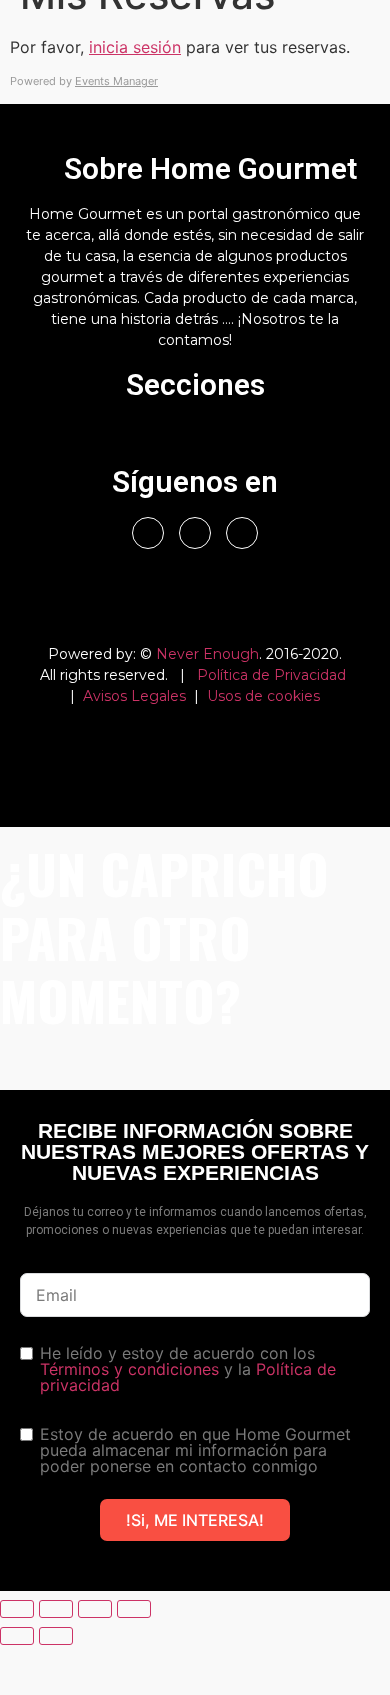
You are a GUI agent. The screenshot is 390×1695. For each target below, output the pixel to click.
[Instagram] (195, 533)
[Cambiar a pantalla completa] (56, 1609)
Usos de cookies (263, 696)
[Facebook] (148, 533)
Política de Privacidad (271, 675)
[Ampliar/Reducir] (17, 1609)
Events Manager (116, 81)
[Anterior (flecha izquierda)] (17, 1636)
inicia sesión (135, 47)
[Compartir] (95, 1609)
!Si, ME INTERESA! (195, 1520)
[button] (195, 436)
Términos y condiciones (129, 1369)
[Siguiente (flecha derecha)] (56, 1636)
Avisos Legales (134, 696)
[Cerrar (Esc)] (134, 1609)
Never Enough (207, 654)
